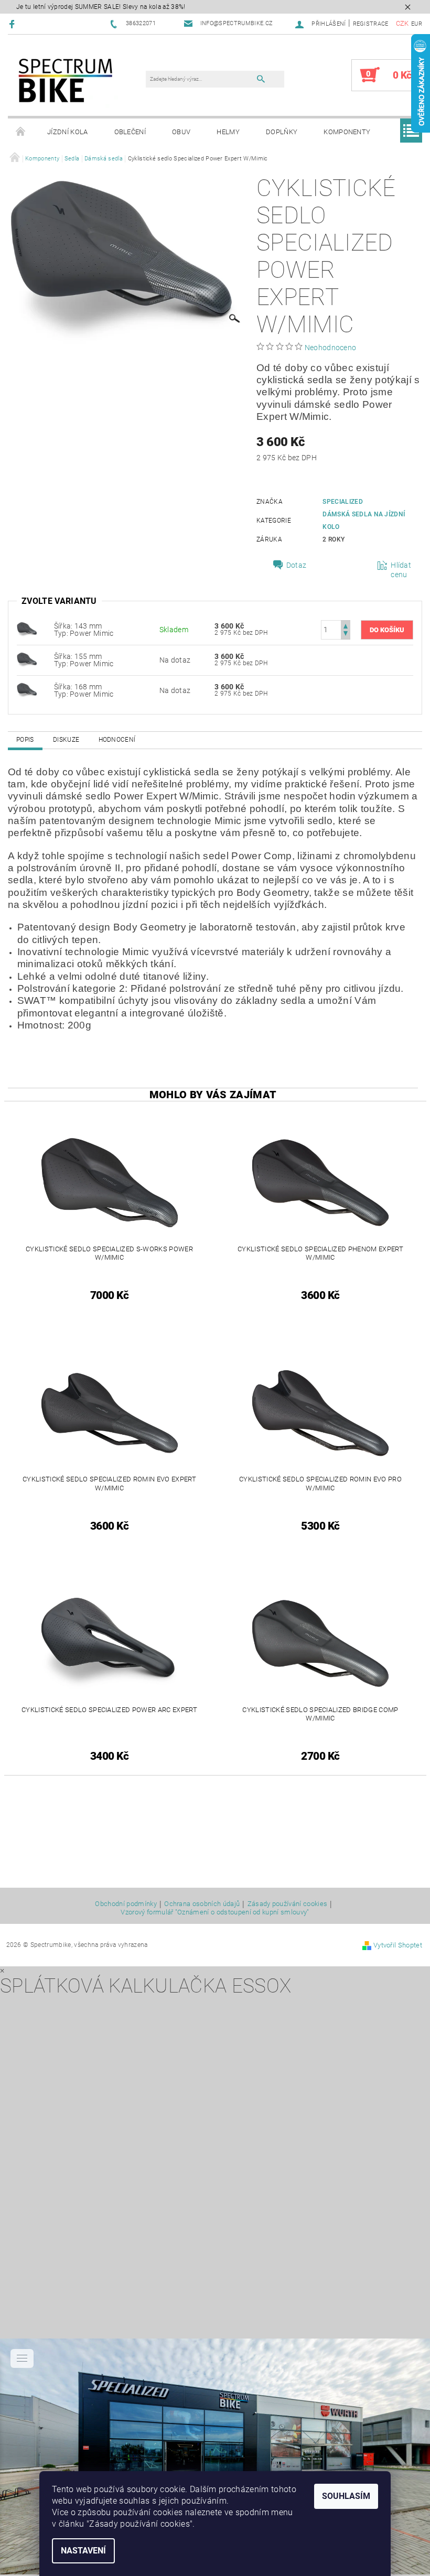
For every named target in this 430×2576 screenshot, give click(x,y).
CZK (402, 23)
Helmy (228, 132)
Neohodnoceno (331, 348)
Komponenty (347, 132)
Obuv (181, 132)
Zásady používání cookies (288, 1904)
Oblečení (130, 132)
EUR (417, 24)
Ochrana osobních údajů (202, 1904)
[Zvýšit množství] (346, 625)
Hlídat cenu (401, 570)
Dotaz (297, 565)
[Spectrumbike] (66, 80)
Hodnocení (117, 740)
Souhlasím (346, 2496)
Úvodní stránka (21, 132)
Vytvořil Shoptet (398, 1945)
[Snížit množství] (346, 635)
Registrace (371, 24)
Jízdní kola (68, 132)
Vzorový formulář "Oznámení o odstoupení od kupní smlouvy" (215, 1912)
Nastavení (83, 2551)
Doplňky (282, 132)
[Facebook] (13, 24)
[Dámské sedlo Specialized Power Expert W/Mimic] (27, 629)
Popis (25, 740)
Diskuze (66, 740)
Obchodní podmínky (126, 1904)
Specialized (343, 502)
